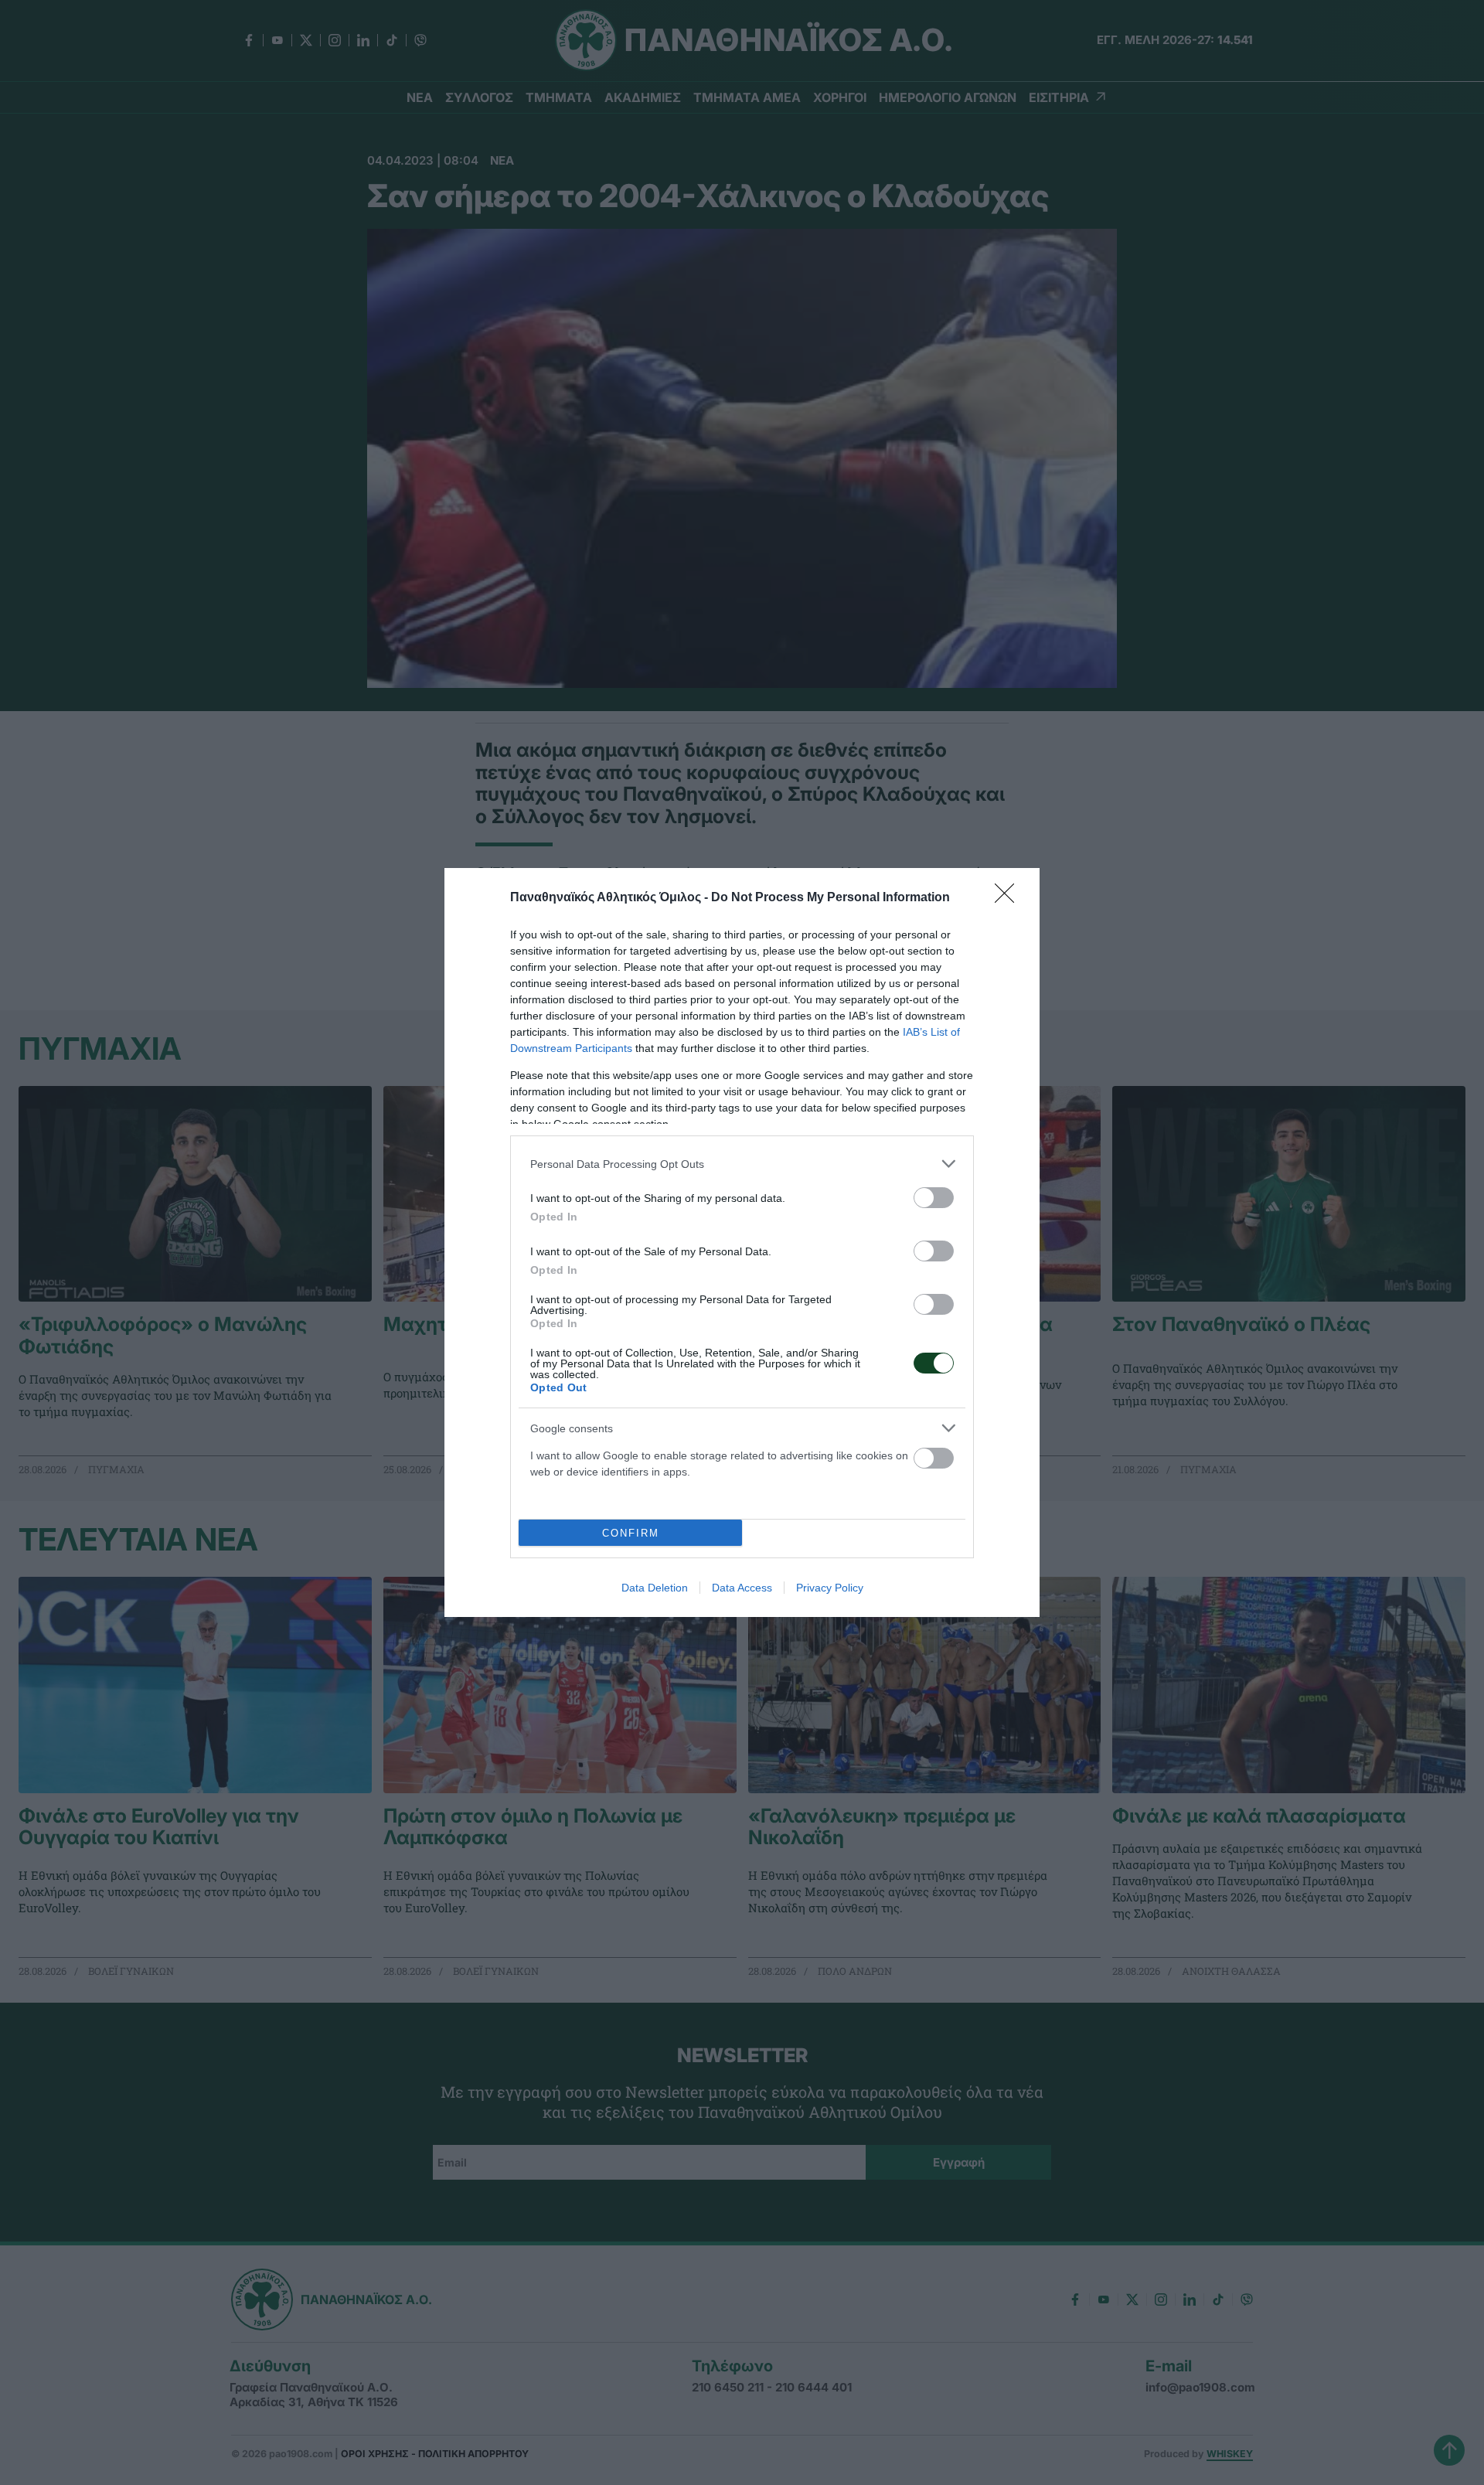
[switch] (934, 1198)
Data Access (742, 1588)
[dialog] (742, 1242)
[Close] (1009, 898)
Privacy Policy (830, 1588)
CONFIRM (631, 1533)
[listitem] (742, 1164)
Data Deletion (655, 1588)
